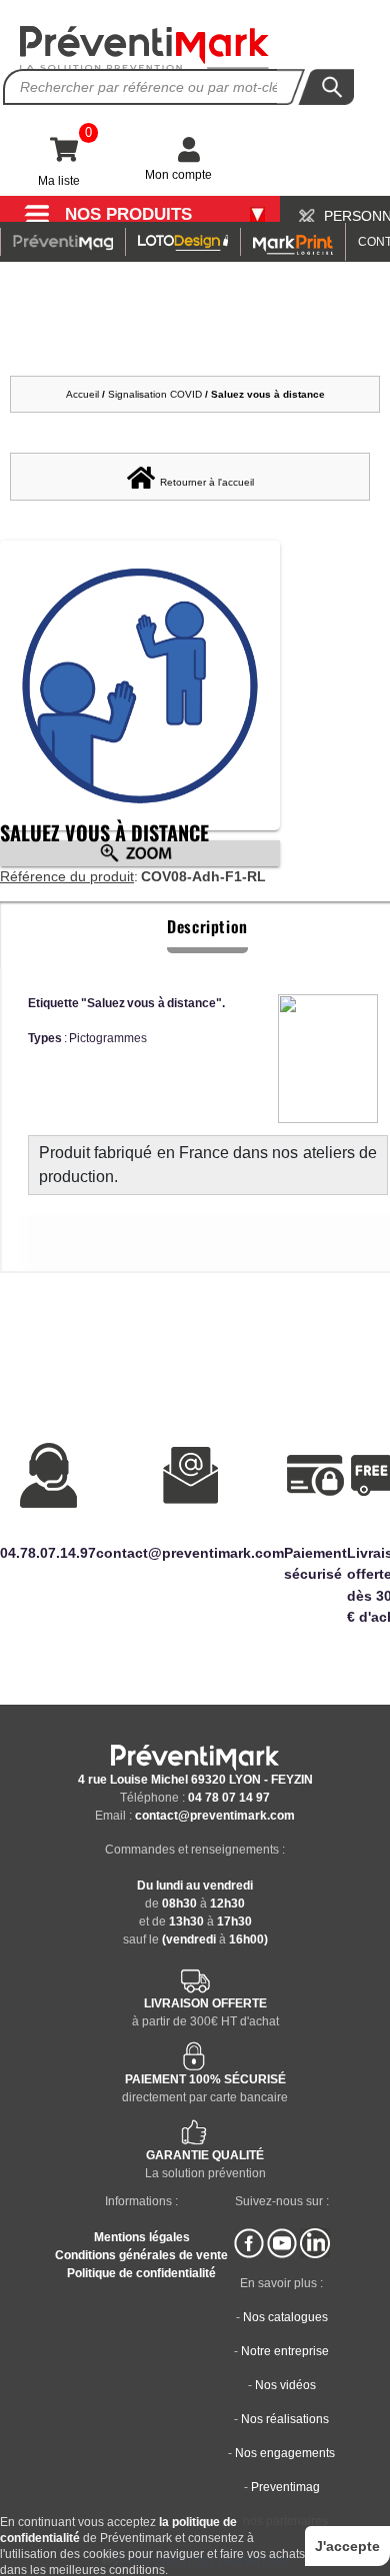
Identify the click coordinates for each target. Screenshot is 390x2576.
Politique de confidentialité (141, 2273)
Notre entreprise (285, 2351)
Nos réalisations (285, 2419)
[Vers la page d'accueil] (145, 48)
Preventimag (285, 2487)
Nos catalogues (285, 2317)
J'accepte (347, 2546)
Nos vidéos (285, 2385)
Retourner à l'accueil (207, 482)
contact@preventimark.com (215, 1816)
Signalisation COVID (155, 394)
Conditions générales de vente (141, 2255)
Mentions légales (142, 2237)
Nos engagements (285, 2453)
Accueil (82, 394)
